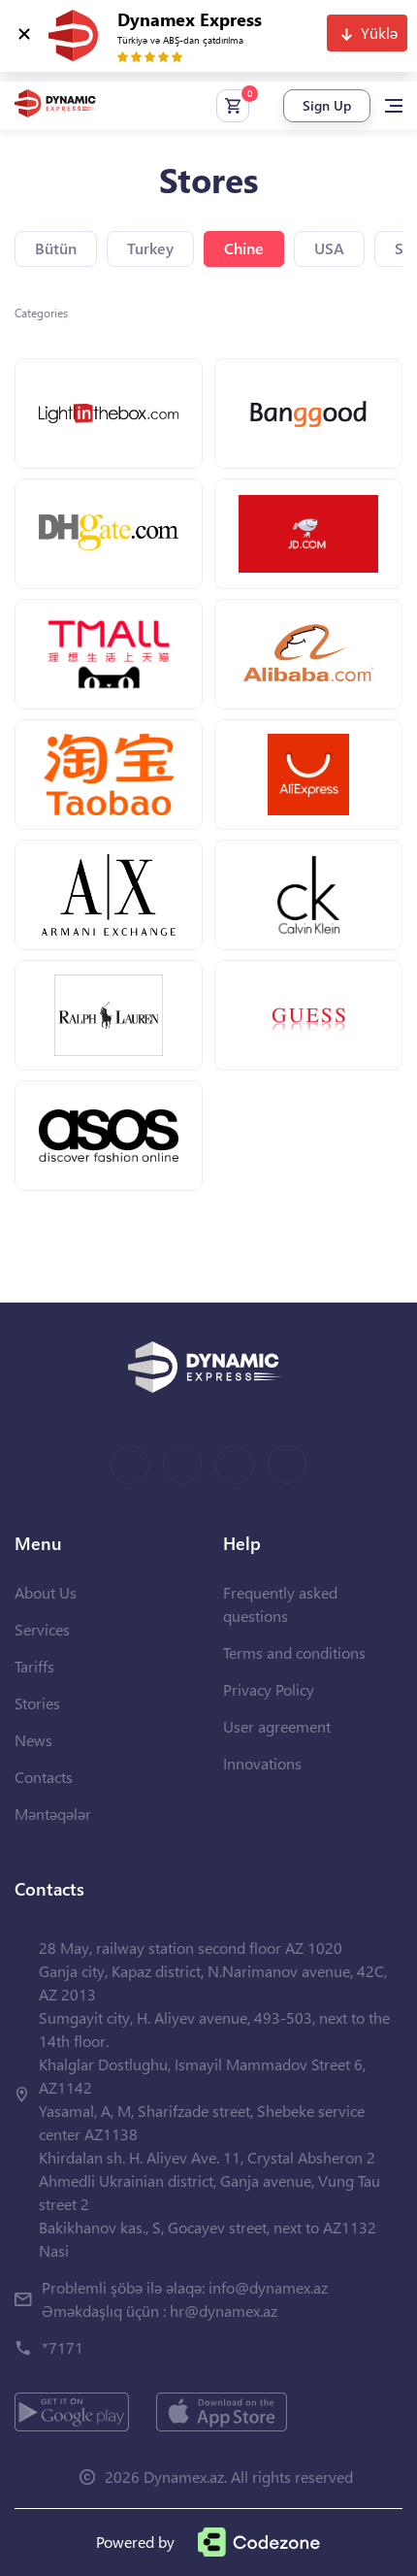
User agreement (277, 1726)
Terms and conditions (294, 1652)
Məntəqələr (53, 1814)
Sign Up (327, 105)
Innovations (262, 1763)
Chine (244, 248)
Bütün (56, 248)
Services (42, 1629)
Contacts (44, 1777)
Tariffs (34, 1666)
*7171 (63, 2347)
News (33, 1740)
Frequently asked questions (280, 1604)
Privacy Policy (269, 1689)
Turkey (150, 248)
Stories (37, 1703)
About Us (46, 1592)
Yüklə (379, 33)
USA (329, 248)
